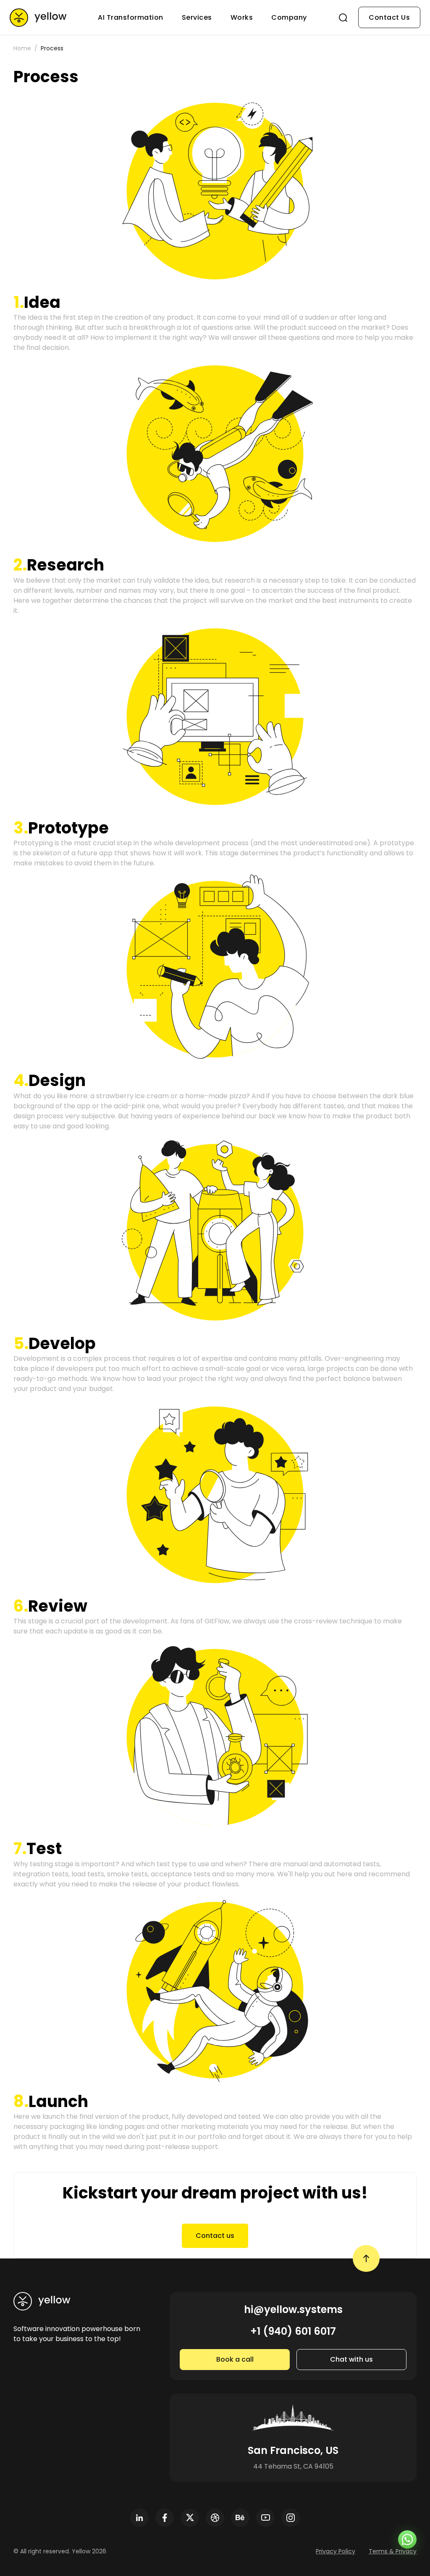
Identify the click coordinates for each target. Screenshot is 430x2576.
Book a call (235, 2359)
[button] (215, 191)
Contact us (215, 2236)
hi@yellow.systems (293, 2309)
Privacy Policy (336, 2551)
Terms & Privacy (393, 2551)
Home (22, 48)
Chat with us (351, 2359)
